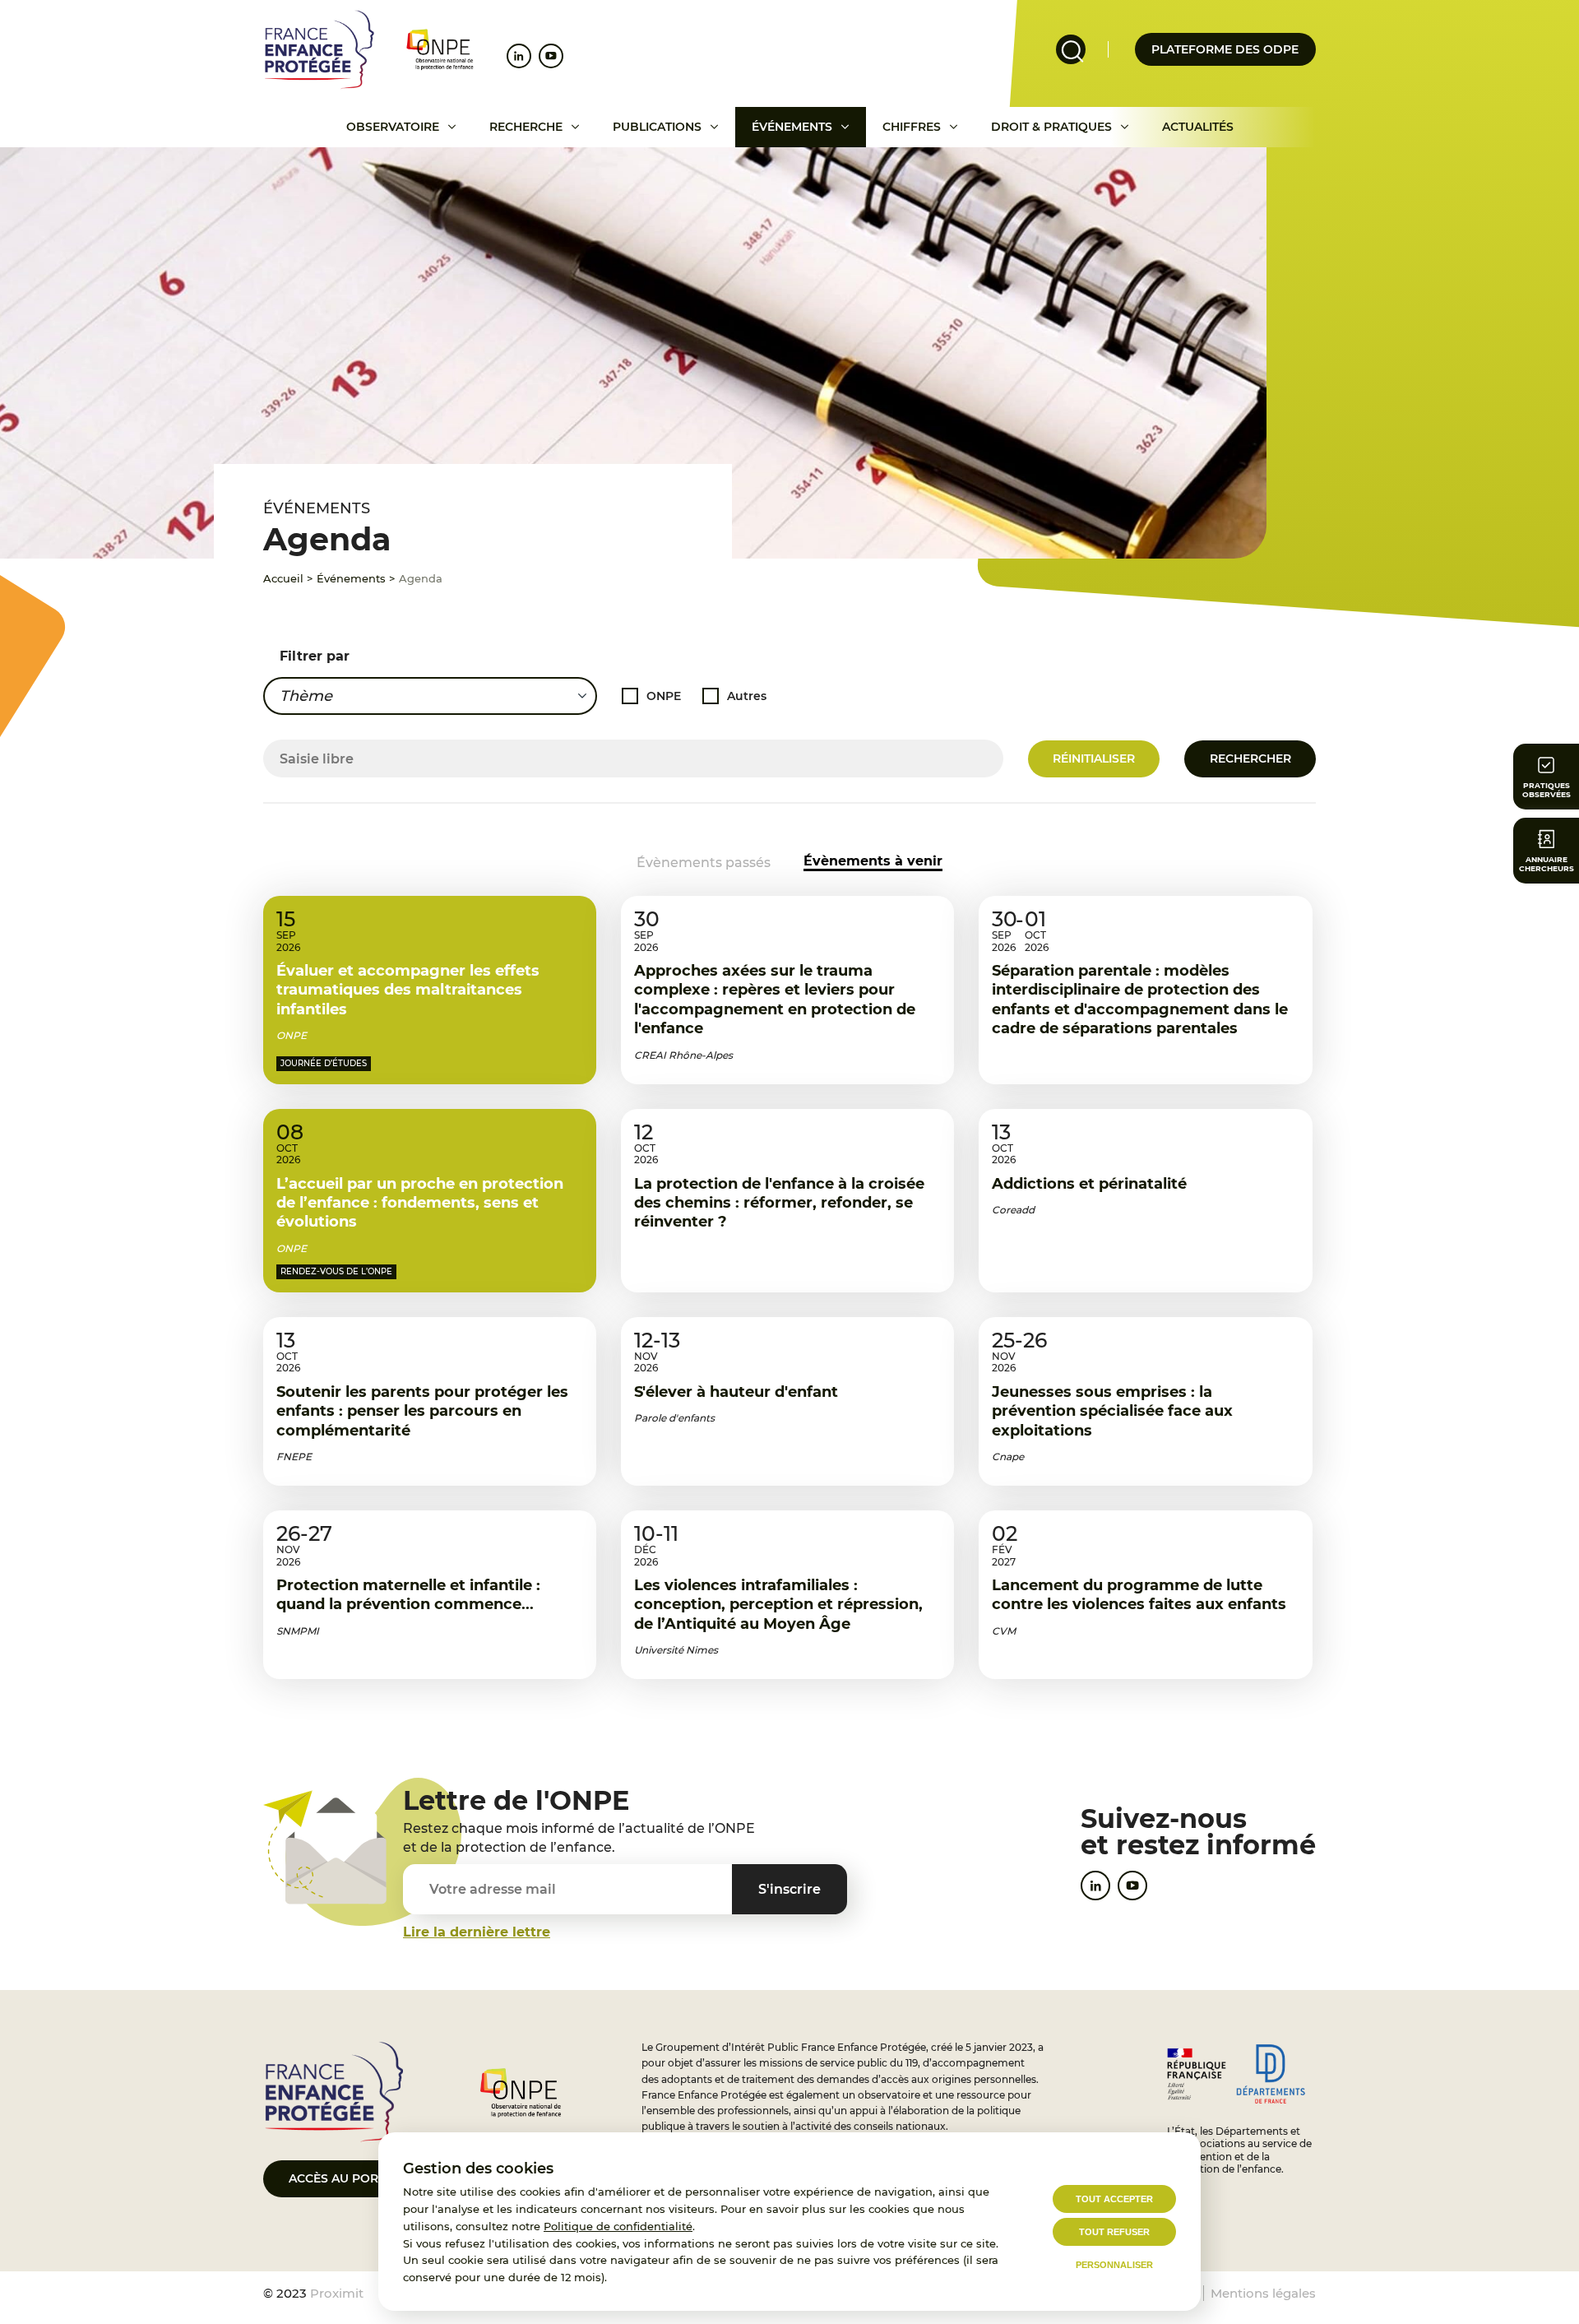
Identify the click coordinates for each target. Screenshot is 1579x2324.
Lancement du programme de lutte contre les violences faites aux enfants (1139, 1595)
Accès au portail (346, 2178)
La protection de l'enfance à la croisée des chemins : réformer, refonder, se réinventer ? (779, 1203)
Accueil (283, 578)
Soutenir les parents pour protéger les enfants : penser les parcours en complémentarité (422, 1411)
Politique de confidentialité (618, 2226)
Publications (657, 127)
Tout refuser (1114, 2232)
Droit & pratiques (1051, 127)
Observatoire (393, 127)
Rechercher (1250, 758)
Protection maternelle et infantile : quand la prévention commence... (408, 1595)
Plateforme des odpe (1225, 49)
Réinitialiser (1094, 758)
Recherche (526, 127)
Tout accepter (1114, 2199)
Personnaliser (1114, 2265)
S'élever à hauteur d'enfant (736, 1392)
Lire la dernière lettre (477, 1932)
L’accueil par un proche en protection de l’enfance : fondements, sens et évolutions (420, 1203)
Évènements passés (704, 863)
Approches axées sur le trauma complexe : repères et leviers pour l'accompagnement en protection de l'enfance (775, 1000)
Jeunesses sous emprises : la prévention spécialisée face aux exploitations (1112, 1411)
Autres (747, 696)
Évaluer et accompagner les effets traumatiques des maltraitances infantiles (408, 990)
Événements (792, 127)
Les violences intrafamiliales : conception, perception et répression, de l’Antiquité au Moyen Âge (778, 1605)
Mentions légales (1263, 2293)
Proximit (337, 2293)
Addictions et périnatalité (1089, 1184)
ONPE (664, 696)
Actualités (1198, 127)
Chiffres (912, 127)
